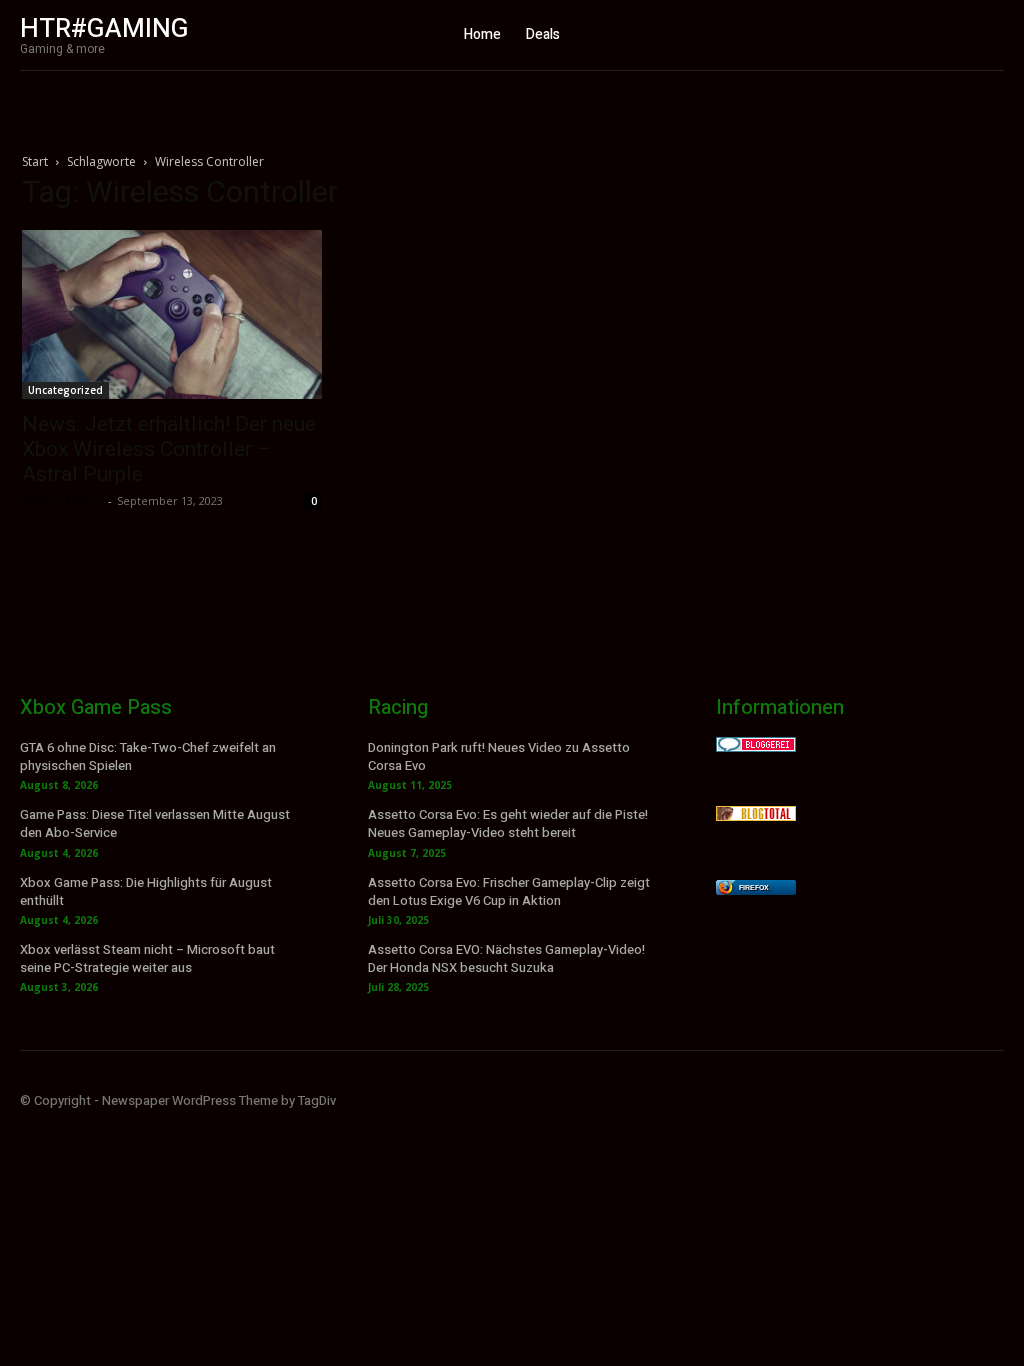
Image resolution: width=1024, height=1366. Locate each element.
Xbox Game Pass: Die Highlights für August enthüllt (146, 891)
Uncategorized (65, 390)
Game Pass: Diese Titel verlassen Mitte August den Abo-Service (155, 823)
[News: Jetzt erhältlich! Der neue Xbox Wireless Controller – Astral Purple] (172, 314)
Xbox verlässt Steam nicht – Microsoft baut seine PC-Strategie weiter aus (147, 958)
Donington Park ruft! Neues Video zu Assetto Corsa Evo (499, 756)
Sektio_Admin (62, 500)
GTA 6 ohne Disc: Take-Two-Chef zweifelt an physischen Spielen (148, 756)
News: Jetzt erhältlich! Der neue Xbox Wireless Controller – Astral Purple (169, 449)
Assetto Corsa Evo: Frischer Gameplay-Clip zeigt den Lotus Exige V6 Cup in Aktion (509, 891)
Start (35, 161)
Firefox (754, 887)
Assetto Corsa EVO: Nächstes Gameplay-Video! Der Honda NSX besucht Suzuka (506, 958)
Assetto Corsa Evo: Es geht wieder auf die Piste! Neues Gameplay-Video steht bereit (508, 823)
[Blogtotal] (756, 815)
